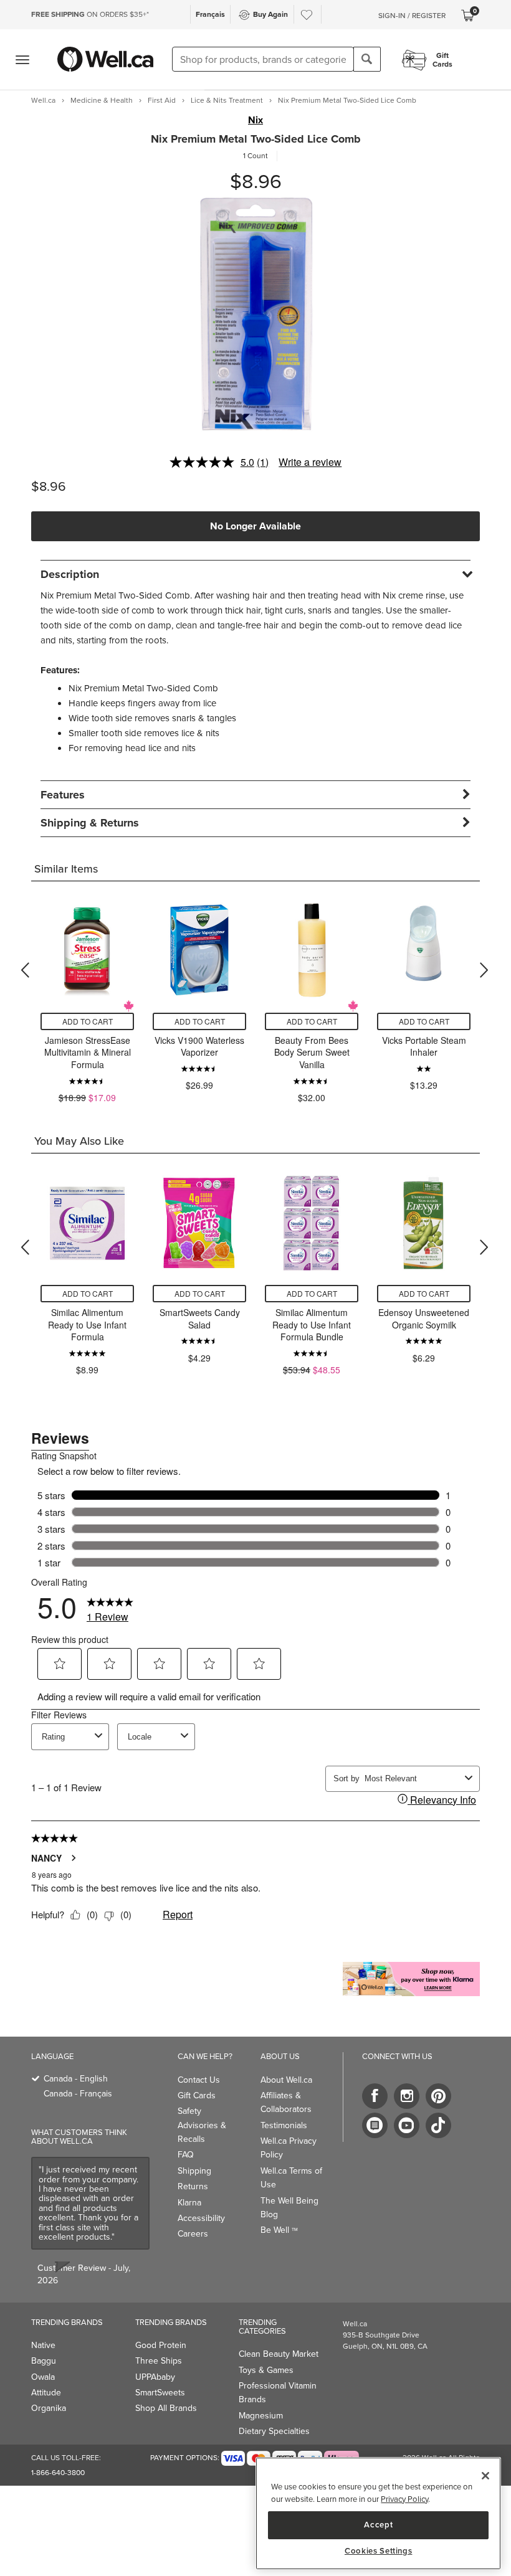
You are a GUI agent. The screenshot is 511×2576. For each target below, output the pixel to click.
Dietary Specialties (274, 2431)
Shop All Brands (166, 2408)
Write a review (310, 462)
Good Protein (161, 2345)
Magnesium (261, 2416)
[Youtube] (407, 2125)
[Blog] (375, 2125)
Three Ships (159, 2361)
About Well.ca (286, 2080)
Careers (193, 2234)
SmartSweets (160, 2393)
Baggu (44, 2361)
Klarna (189, 2203)
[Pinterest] (438, 2096)
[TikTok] (438, 2125)
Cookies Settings (379, 2551)
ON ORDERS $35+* (90, 14)
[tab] (255, 574)
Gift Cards (197, 2095)
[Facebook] (375, 2096)
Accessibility (201, 2218)
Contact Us (199, 2080)
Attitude (46, 2393)
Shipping (194, 2171)
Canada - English (76, 2079)
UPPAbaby (155, 2377)
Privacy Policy (404, 2499)
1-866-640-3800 (58, 2473)
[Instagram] (407, 2096)
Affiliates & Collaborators (286, 2102)
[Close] (485, 2476)
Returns (193, 2186)
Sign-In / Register (412, 16)
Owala (43, 2377)
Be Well (279, 2230)
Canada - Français (78, 2094)
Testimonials (284, 2125)
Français (210, 14)
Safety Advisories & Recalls (202, 2125)
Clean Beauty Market (279, 2354)
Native (43, 2345)
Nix (255, 120)
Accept (378, 2525)
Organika (49, 2408)
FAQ (186, 2155)
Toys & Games (266, 2370)
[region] (378, 2513)
